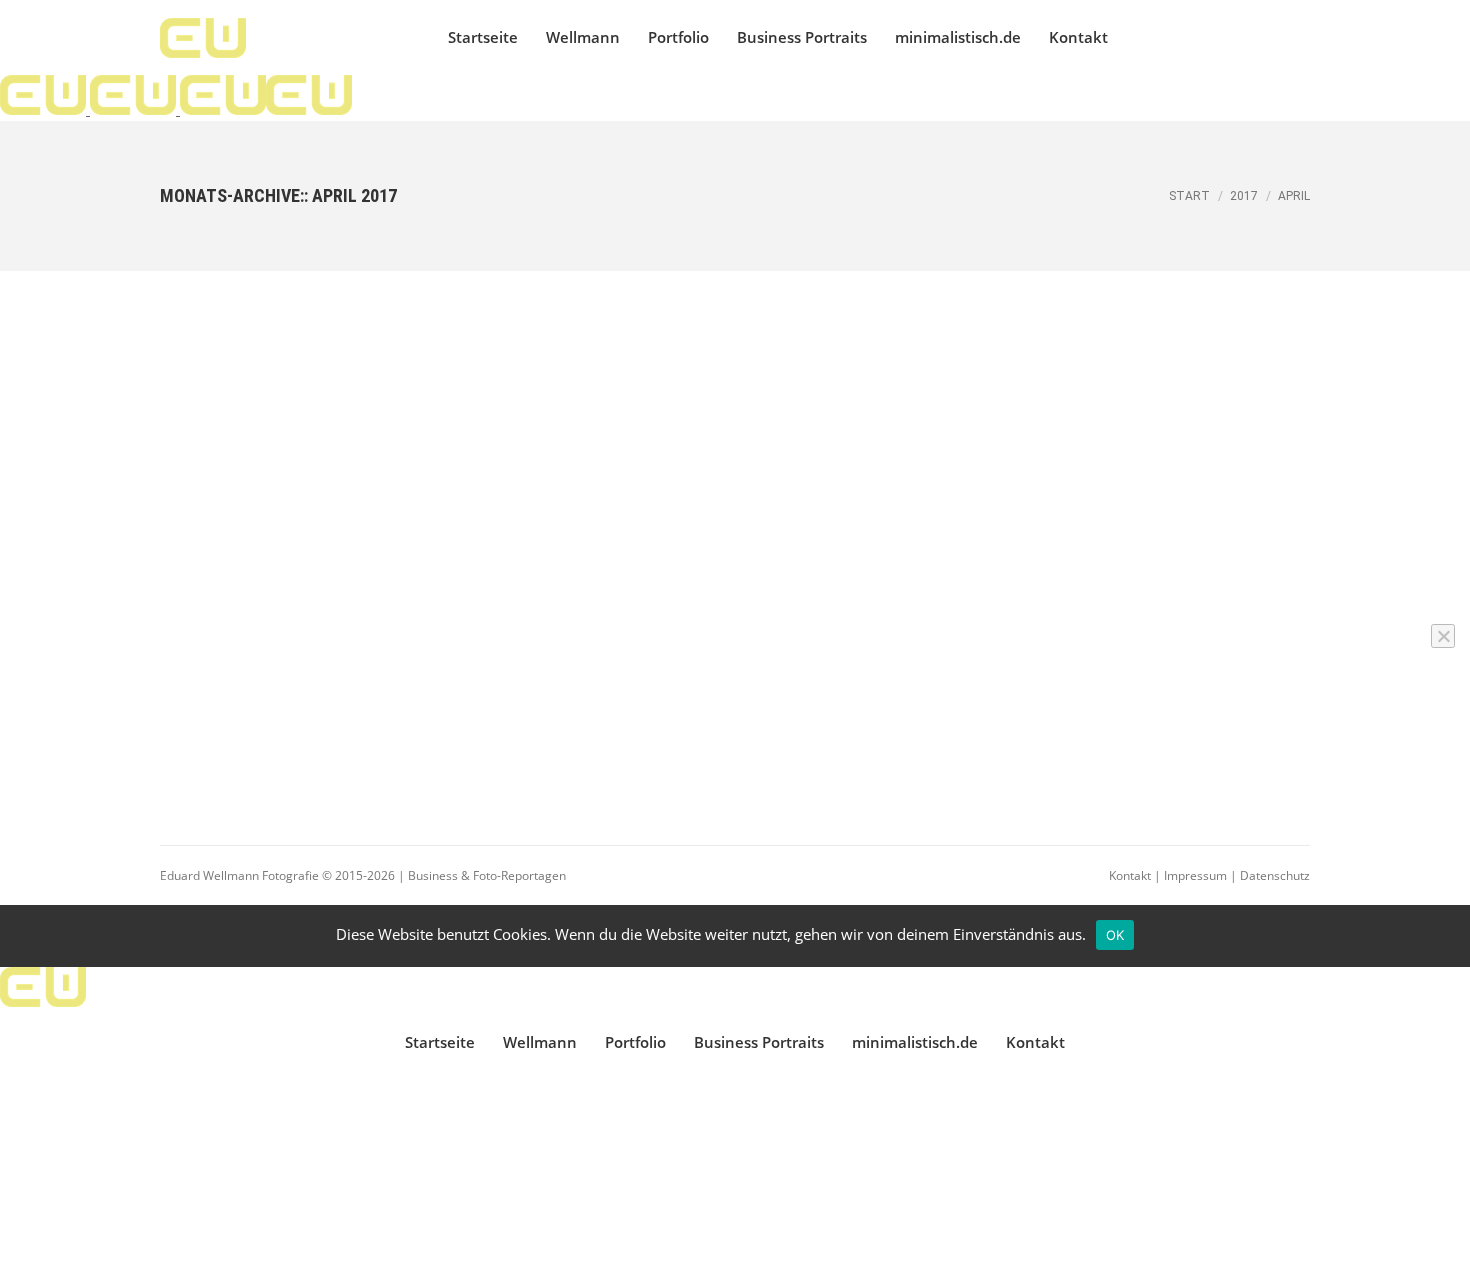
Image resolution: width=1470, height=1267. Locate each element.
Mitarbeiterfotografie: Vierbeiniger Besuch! (333, 373)
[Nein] (1443, 636)
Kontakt (1130, 875)
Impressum (1195, 875)
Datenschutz (1275, 875)
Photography (289, 406)
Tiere (254, 426)
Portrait (352, 406)
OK (1115, 935)
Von (246, 446)
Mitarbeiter (216, 406)
